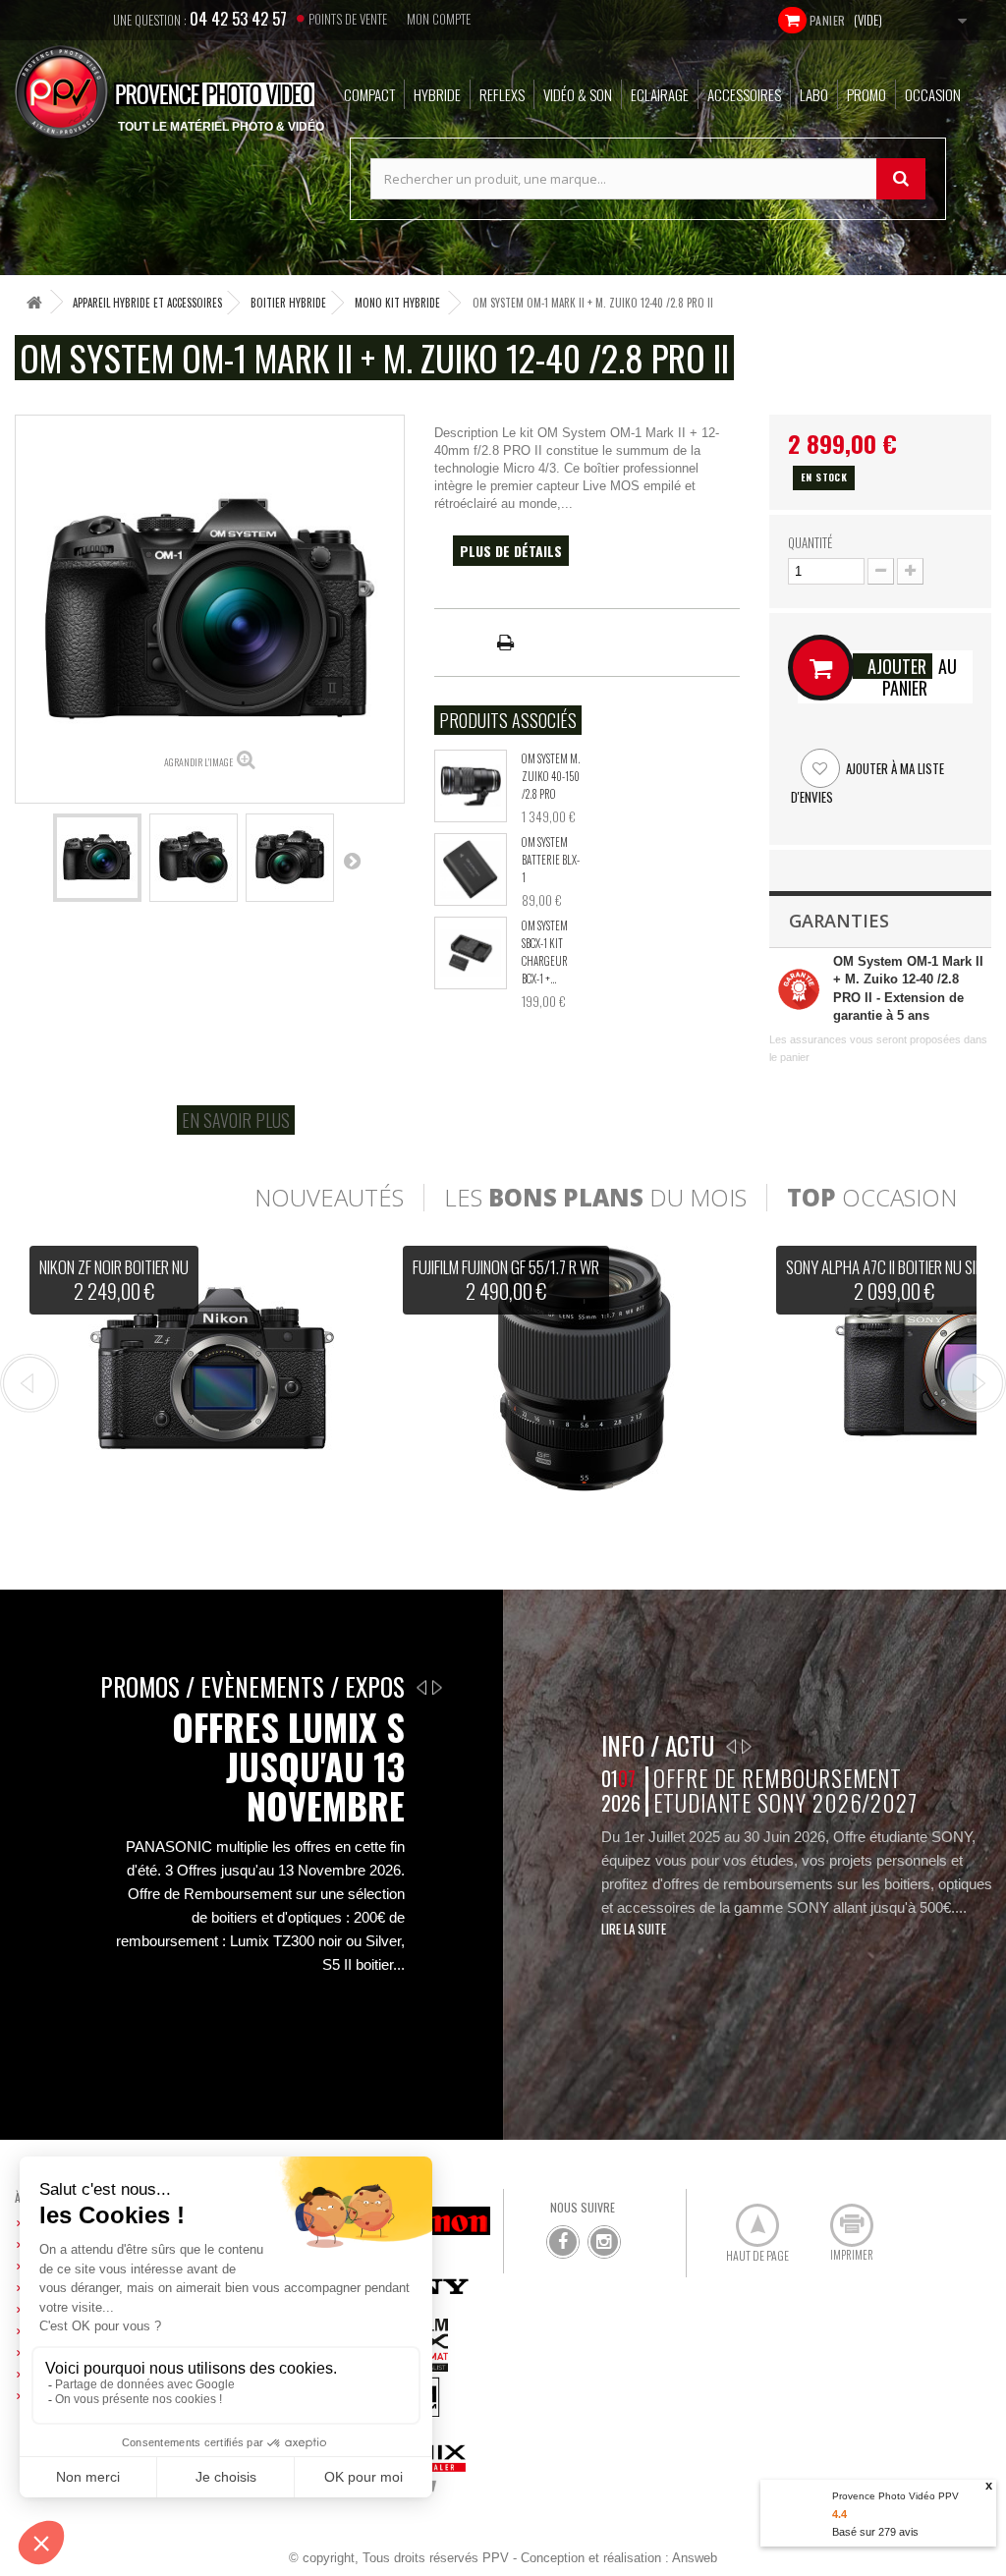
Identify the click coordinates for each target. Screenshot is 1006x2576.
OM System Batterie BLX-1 (551, 860)
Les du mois (595, 1198)
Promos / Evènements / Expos (252, 1686)
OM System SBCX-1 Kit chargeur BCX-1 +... (545, 952)
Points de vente (348, 19)
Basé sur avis (875, 2532)
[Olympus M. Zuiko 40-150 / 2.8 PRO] (471, 786)
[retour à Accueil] (34, 302)
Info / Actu (658, 1745)
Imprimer (841, 2217)
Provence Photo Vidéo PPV (895, 2496)
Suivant (352, 861)
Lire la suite (634, 1929)
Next (977, 1383)
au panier (912, 677)
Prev (29, 1383)
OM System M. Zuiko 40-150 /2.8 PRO (551, 776)
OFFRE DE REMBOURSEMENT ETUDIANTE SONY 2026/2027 (785, 1791)
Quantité (810, 542)
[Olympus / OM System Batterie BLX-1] (471, 869)
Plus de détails (511, 551)
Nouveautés (329, 1198)
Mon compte (439, 19)
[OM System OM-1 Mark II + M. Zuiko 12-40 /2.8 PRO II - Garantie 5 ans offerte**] (97, 858)
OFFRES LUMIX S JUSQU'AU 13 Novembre (288, 1766)
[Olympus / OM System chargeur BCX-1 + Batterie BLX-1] (471, 953)
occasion (872, 1198)
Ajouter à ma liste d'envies (867, 782)
